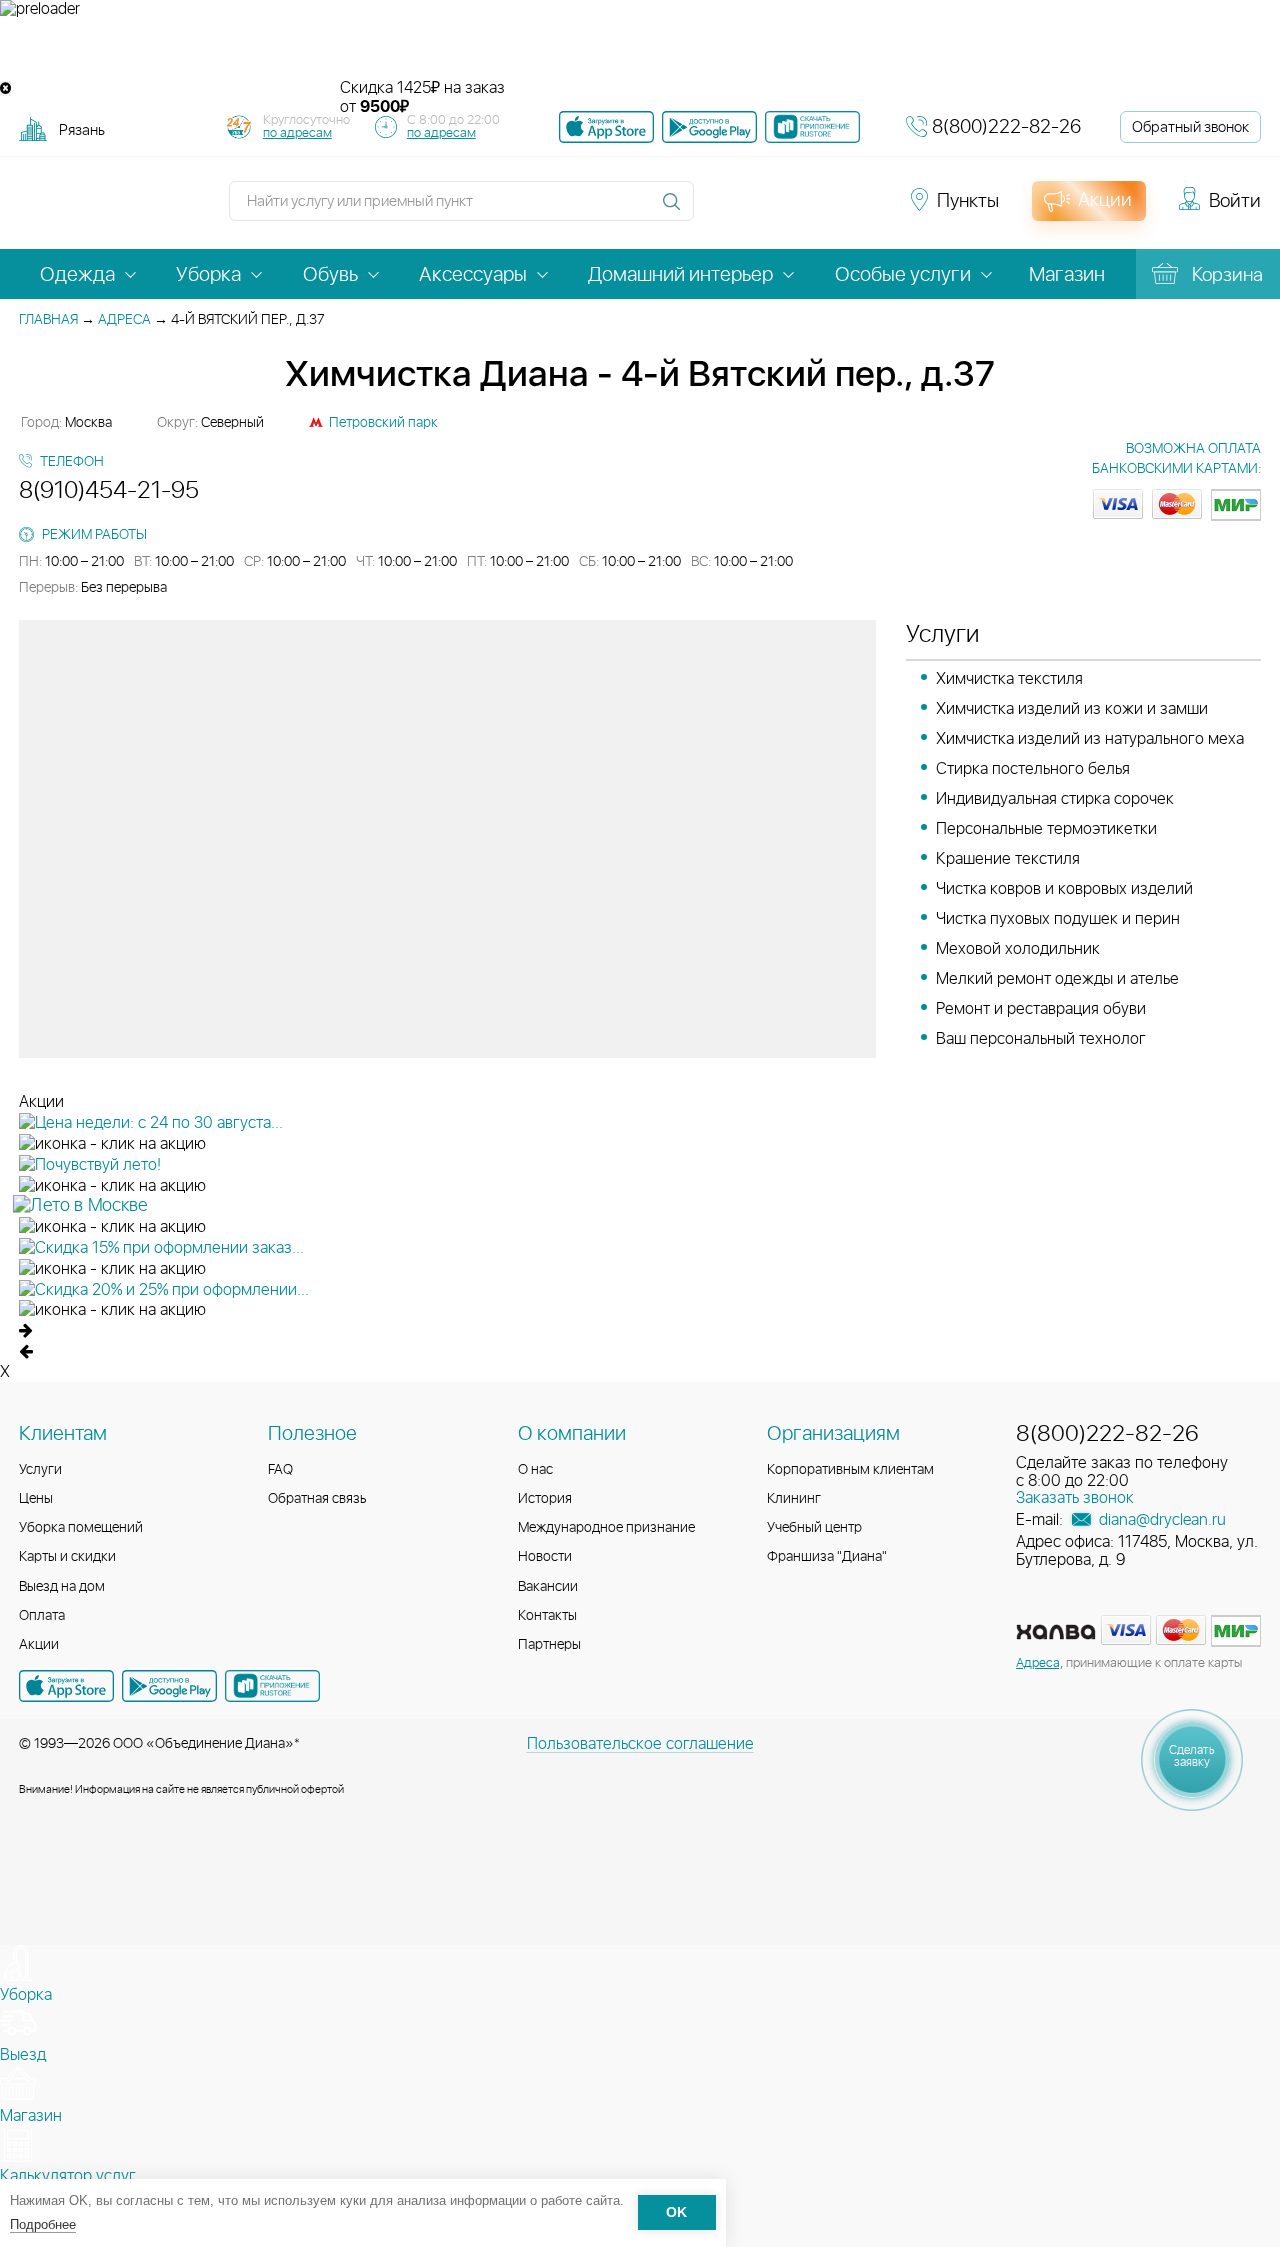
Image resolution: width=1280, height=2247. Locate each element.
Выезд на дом (62, 1587)
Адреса (124, 320)
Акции (39, 1645)
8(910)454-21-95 (109, 491)
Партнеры (549, 1645)
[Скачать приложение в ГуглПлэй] (709, 127)
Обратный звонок (1190, 127)
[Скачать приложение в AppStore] (66, 1686)
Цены (36, 1499)
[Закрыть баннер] (5, 88)
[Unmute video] (640, 49)
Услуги (40, 1470)
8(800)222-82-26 (1006, 127)
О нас (535, 1470)
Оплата (42, 1616)
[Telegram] (828, 210)
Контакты (547, 1616)
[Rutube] (792, 210)
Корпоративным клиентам (850, 1470)
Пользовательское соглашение (640, 1744)
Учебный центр (814, 1528)
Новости (545, 1557)
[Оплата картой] (1056, 1632)
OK (676, 2213)
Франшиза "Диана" (827, 1557)
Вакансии (548, 1587)
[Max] (862, 210)
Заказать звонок (1075, 1498)
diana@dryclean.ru (1160, 1520)
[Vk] (720, 210)
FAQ (280, 1470)
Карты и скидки (67, 1557)
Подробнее (43, 2224)
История (545, 1499)
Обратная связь (317, 1499)
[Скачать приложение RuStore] (812, 127)
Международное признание (606, 1528)
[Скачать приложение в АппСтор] (606, 127)
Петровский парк (383, 423)
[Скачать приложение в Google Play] (169, 1686)
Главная (48, 320)
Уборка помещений (81, 1528)
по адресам (297, 133)
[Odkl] (756, 210)
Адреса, (1039, 1663)
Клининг (794, 1499)
